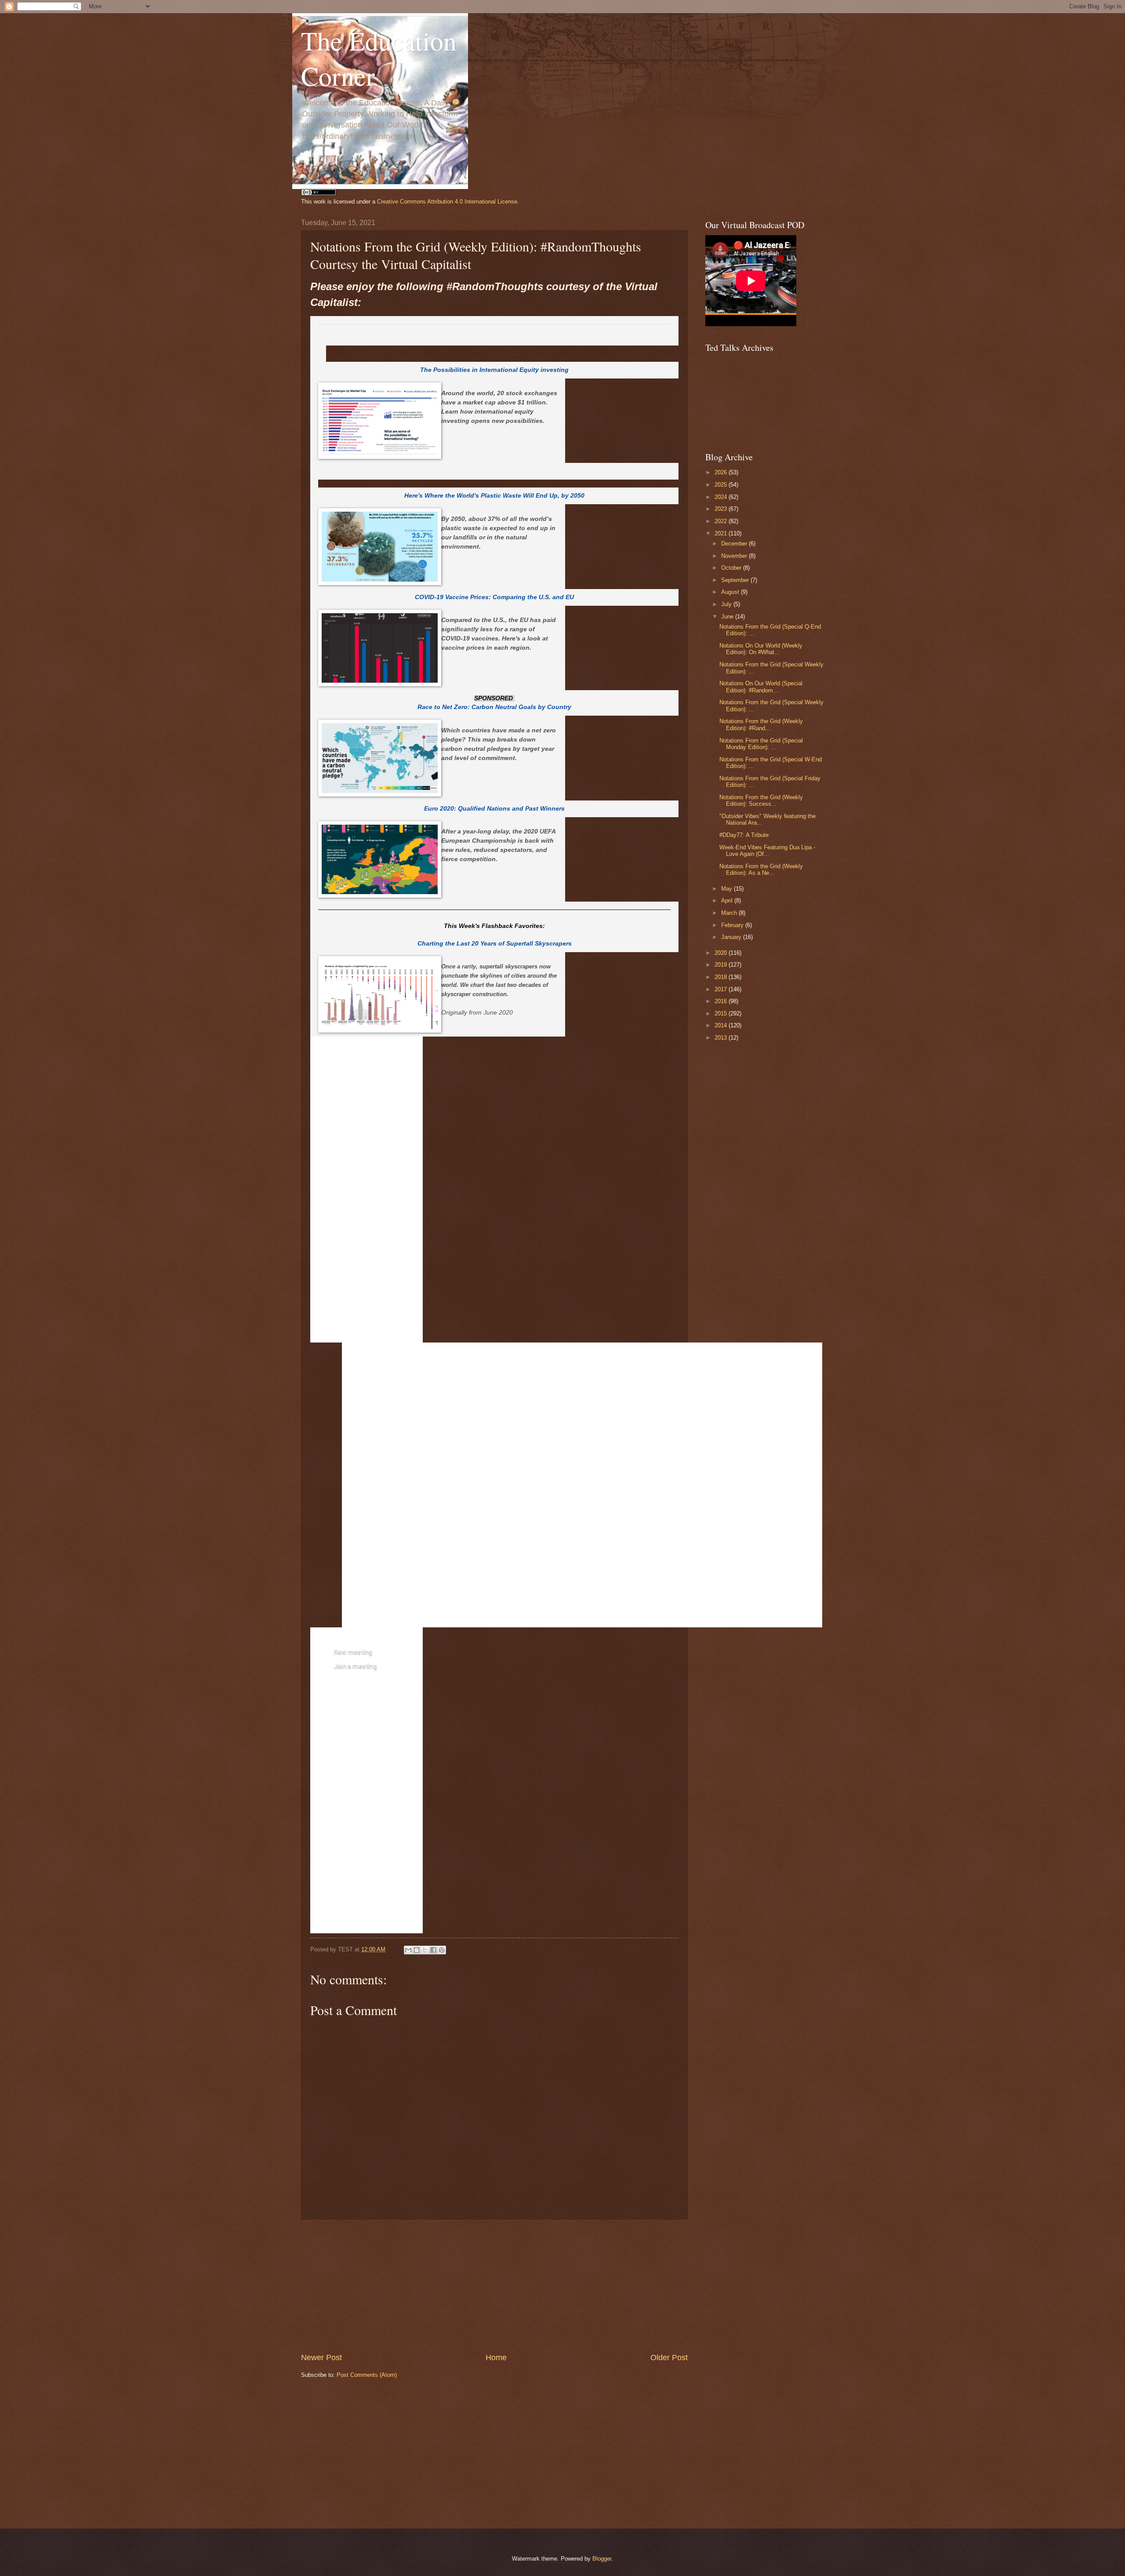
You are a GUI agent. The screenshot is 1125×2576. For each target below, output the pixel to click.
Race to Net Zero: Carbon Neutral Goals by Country (494, 707)
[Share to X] (425, 1950)
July (727, 604)
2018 (722, 977)
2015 (722, 1013)
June (728, 617)
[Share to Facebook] (433, 1950)
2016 (722, 1001)
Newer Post (321, 2358)
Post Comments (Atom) (367, 2375)
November (735, 556)
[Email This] (408, 1950)
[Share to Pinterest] (442, 1950)
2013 (722, 1038)
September (736, 580)
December (735, 544)
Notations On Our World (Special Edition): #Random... (761, 687)
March (730, 913)
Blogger (602, 2559)
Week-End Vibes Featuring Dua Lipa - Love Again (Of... (767, 851)
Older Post (669, 2358)
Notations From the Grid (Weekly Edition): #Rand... (761, 724)
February (733, 925)
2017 (722, 989)
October (732, 568)
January (732, 937)
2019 (722, 965)
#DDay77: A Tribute (744, 835)
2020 (722, 953)
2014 (722, 1025)
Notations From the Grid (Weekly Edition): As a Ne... (761, 870)
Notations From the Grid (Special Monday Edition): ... (761, 744)
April (728, 901)
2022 (722, 521)
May (728, 889)
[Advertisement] (494, 2286)
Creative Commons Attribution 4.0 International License (447, 202)
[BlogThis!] (417, 1950)
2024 (722, 497)
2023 (722, 509)
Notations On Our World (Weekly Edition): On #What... (761, 649)
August (731, 592)
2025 (722, 485)
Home (496, 2358)
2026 (722, 472)
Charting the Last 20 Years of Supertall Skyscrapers (495, 944)
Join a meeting (356, 1666)
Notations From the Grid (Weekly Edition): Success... (761, 800)
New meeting (353, 1652)
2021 (722, 533)
